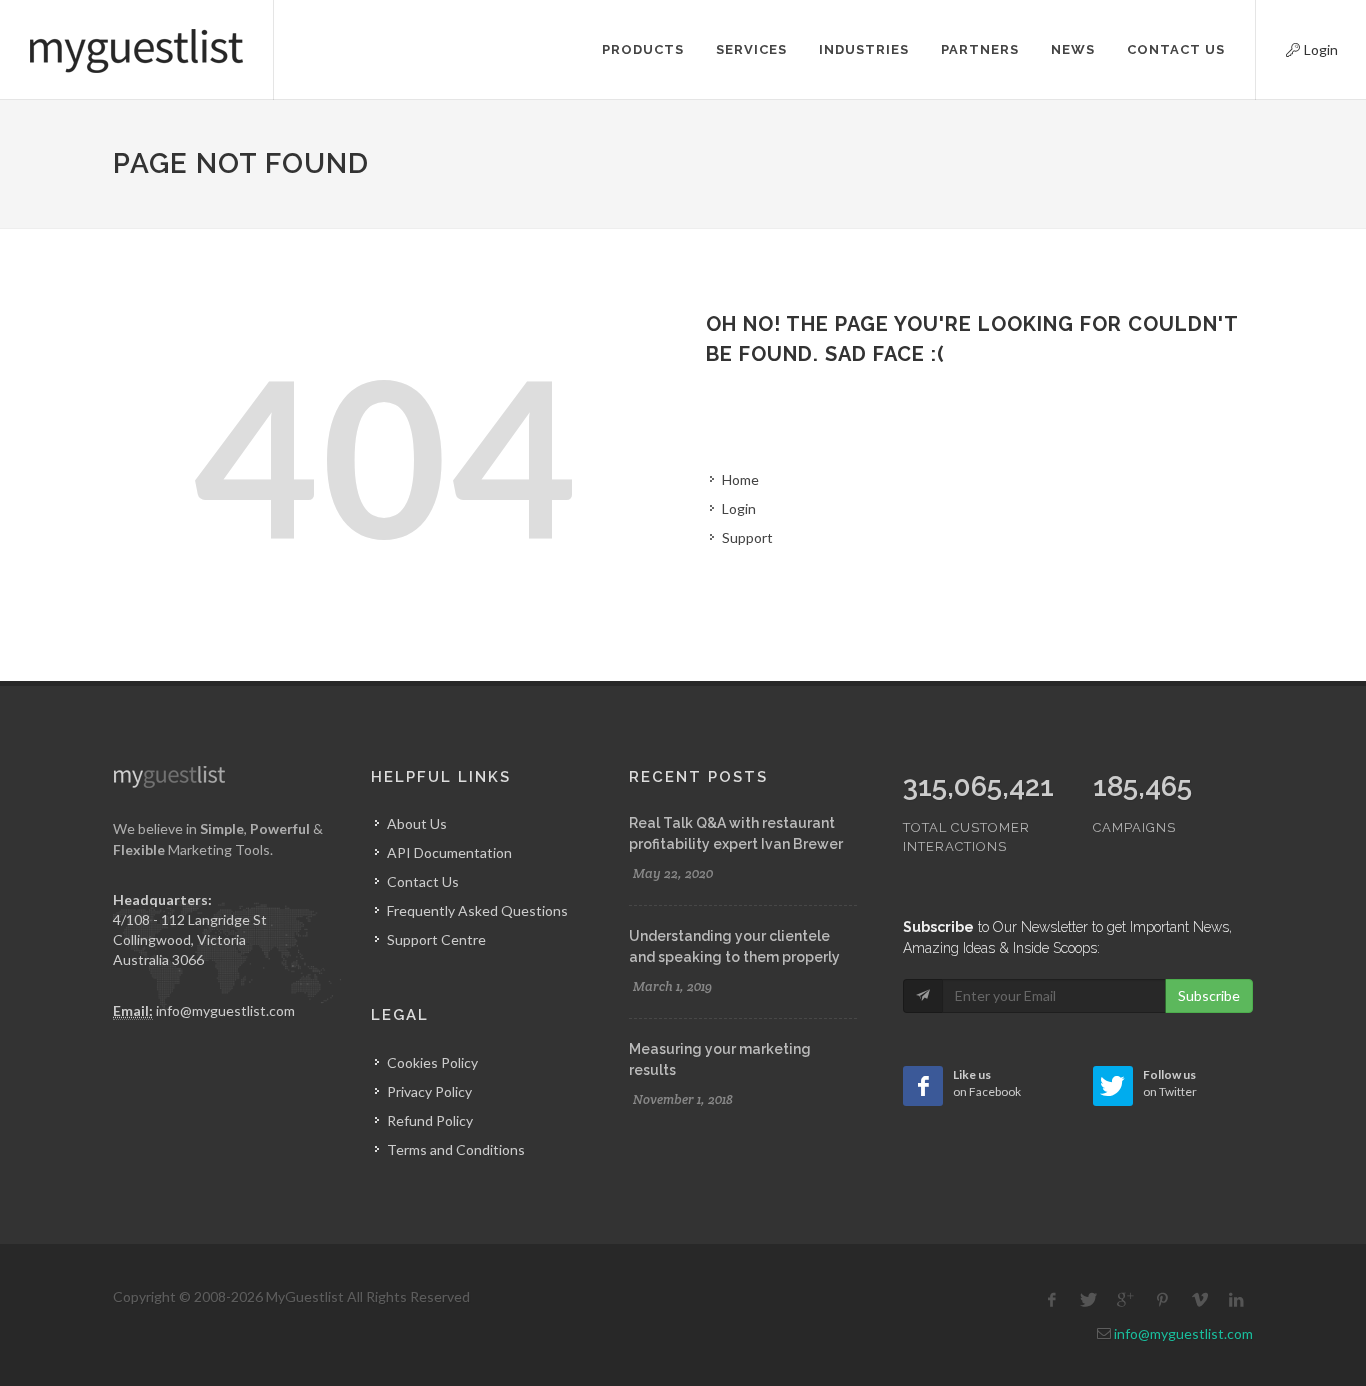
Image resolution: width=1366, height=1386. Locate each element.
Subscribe (1209, 995)
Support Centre (436, 939)
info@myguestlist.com (225, 1010)
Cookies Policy (432, 1062)
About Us (417, 823)
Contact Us (423, 881)
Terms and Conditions (456, 1149)
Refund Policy (430, 1120)
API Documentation (449, 852)
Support (747, 537)
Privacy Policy (429, 1091)
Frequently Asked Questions (477, 910)
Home (740, 479)
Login (1295, 47)
